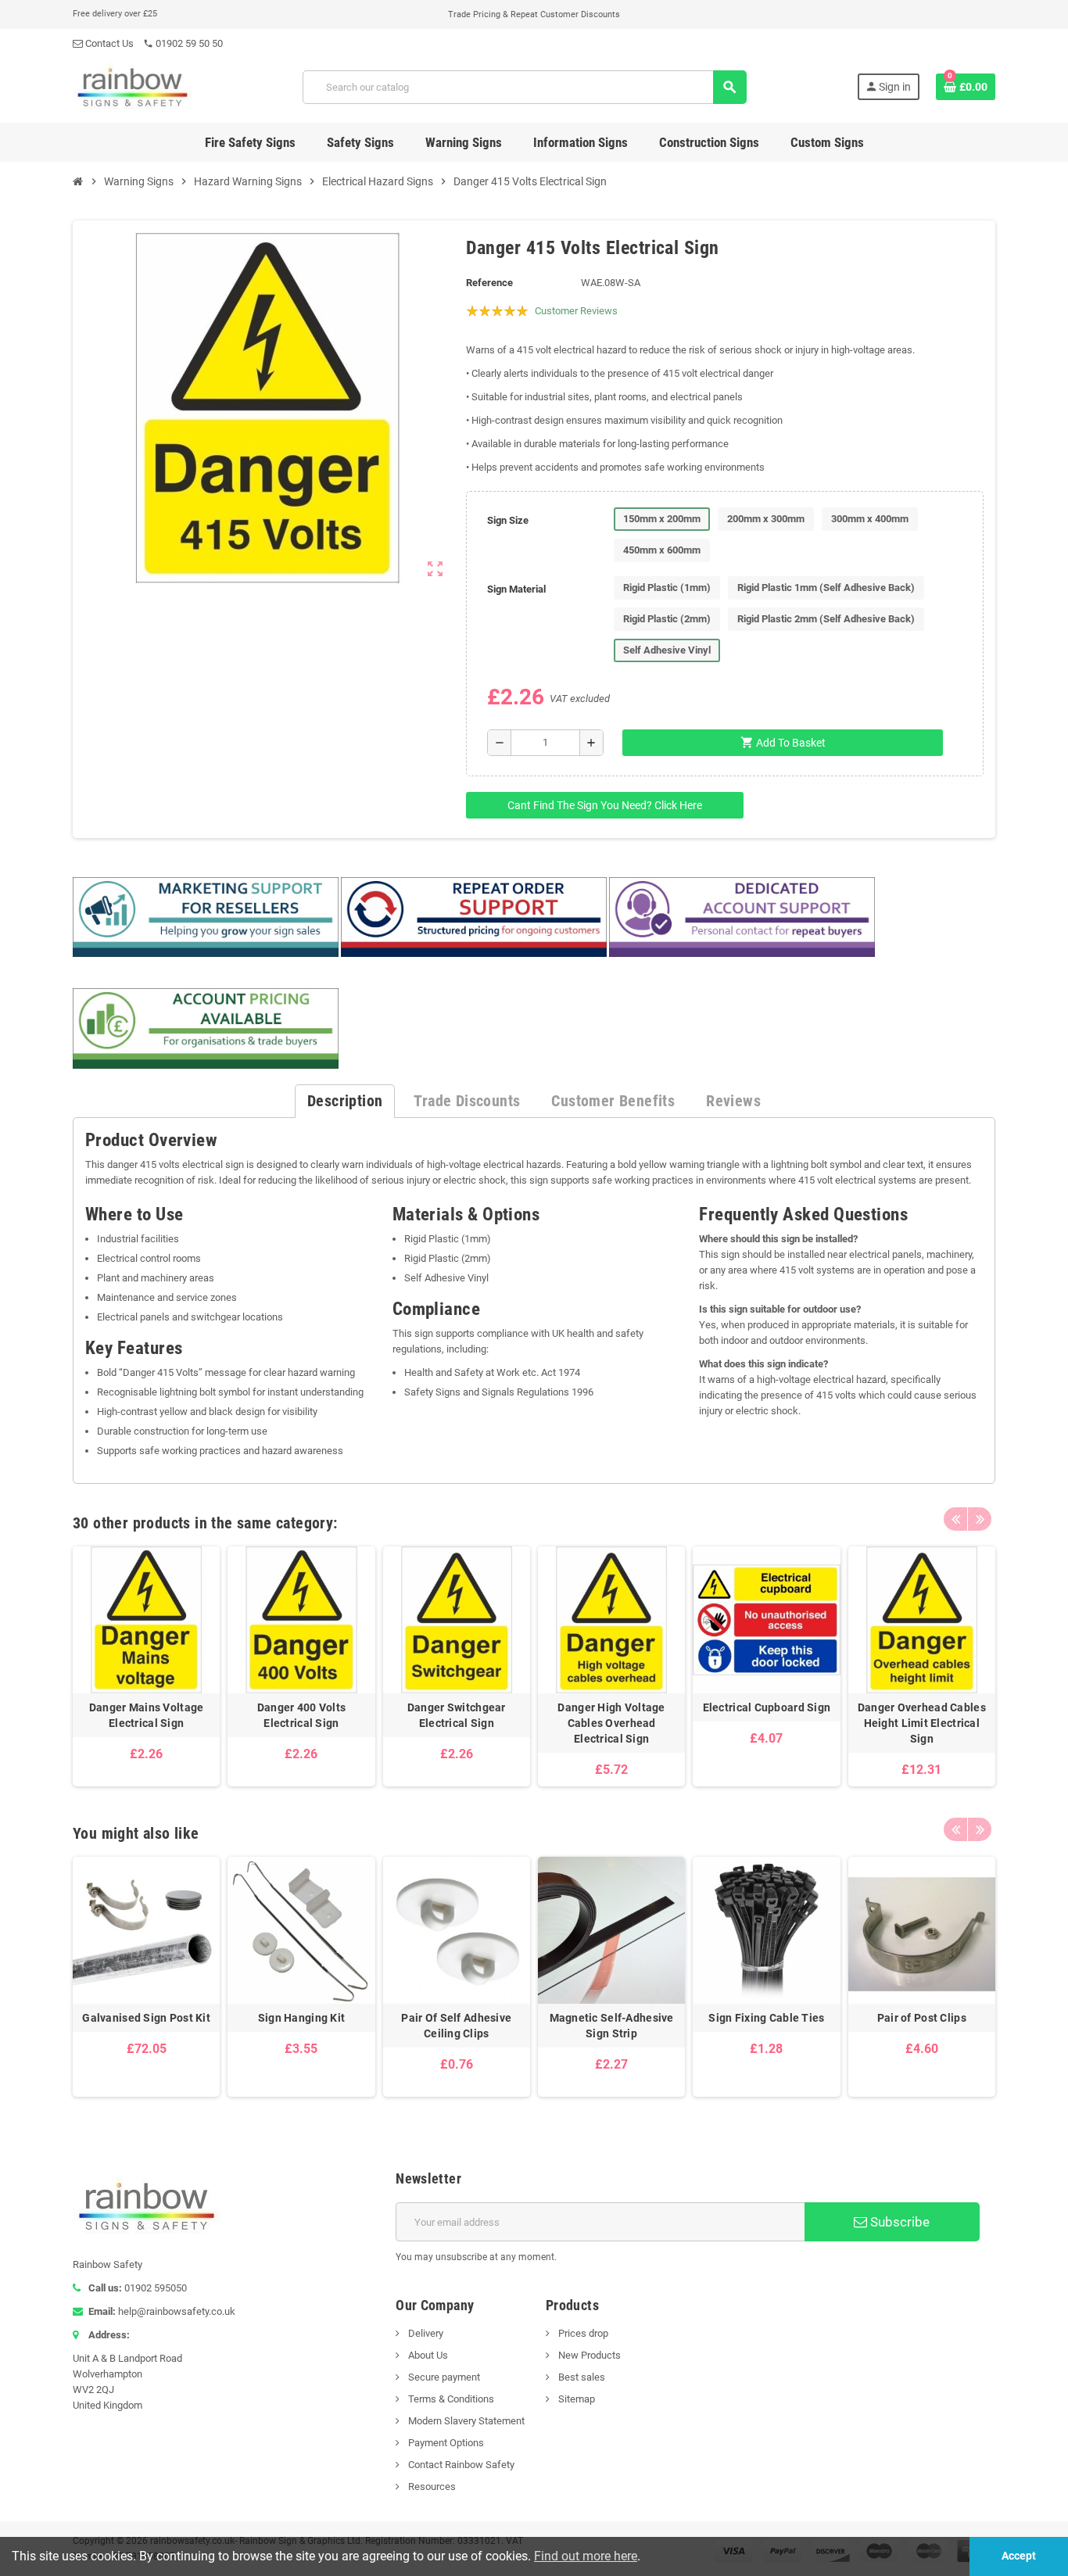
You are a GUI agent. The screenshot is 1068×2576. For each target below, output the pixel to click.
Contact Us (108, 43)
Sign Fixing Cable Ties (766, 2018)
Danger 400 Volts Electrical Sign (301, 1715)
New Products (588, 2355)
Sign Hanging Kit (301, 2018)
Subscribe (898, 2222)
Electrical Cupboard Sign (767, 1707)
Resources (431, 2486)
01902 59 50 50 (183, 43)
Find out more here (586, 2556)
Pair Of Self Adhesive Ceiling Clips (456, 2026)
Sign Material (516, 589)
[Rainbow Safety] (133, 86)
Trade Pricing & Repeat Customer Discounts (534, 14)
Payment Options (445, 2443)
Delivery (425, 2333)
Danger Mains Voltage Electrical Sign (147, 1715)
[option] (146, 1666)
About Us (427, 2355)
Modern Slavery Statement (465, 2421)
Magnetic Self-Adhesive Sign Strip (612, 2026)
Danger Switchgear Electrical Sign (457, 1715)
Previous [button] (955, 1519)
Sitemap (575, 2399)
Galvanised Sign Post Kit (146, 2018)
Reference (489, 283)
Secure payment (443, 2377)
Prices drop (582, 2333)
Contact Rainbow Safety (460, 2465)
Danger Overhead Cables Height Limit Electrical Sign (922, 1723)
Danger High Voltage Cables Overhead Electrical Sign (611, 1723)
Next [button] (980, 1519)
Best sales (581, 2377)
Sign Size (508, 520)
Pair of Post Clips (922, 2018)
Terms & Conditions (450, 2399)
